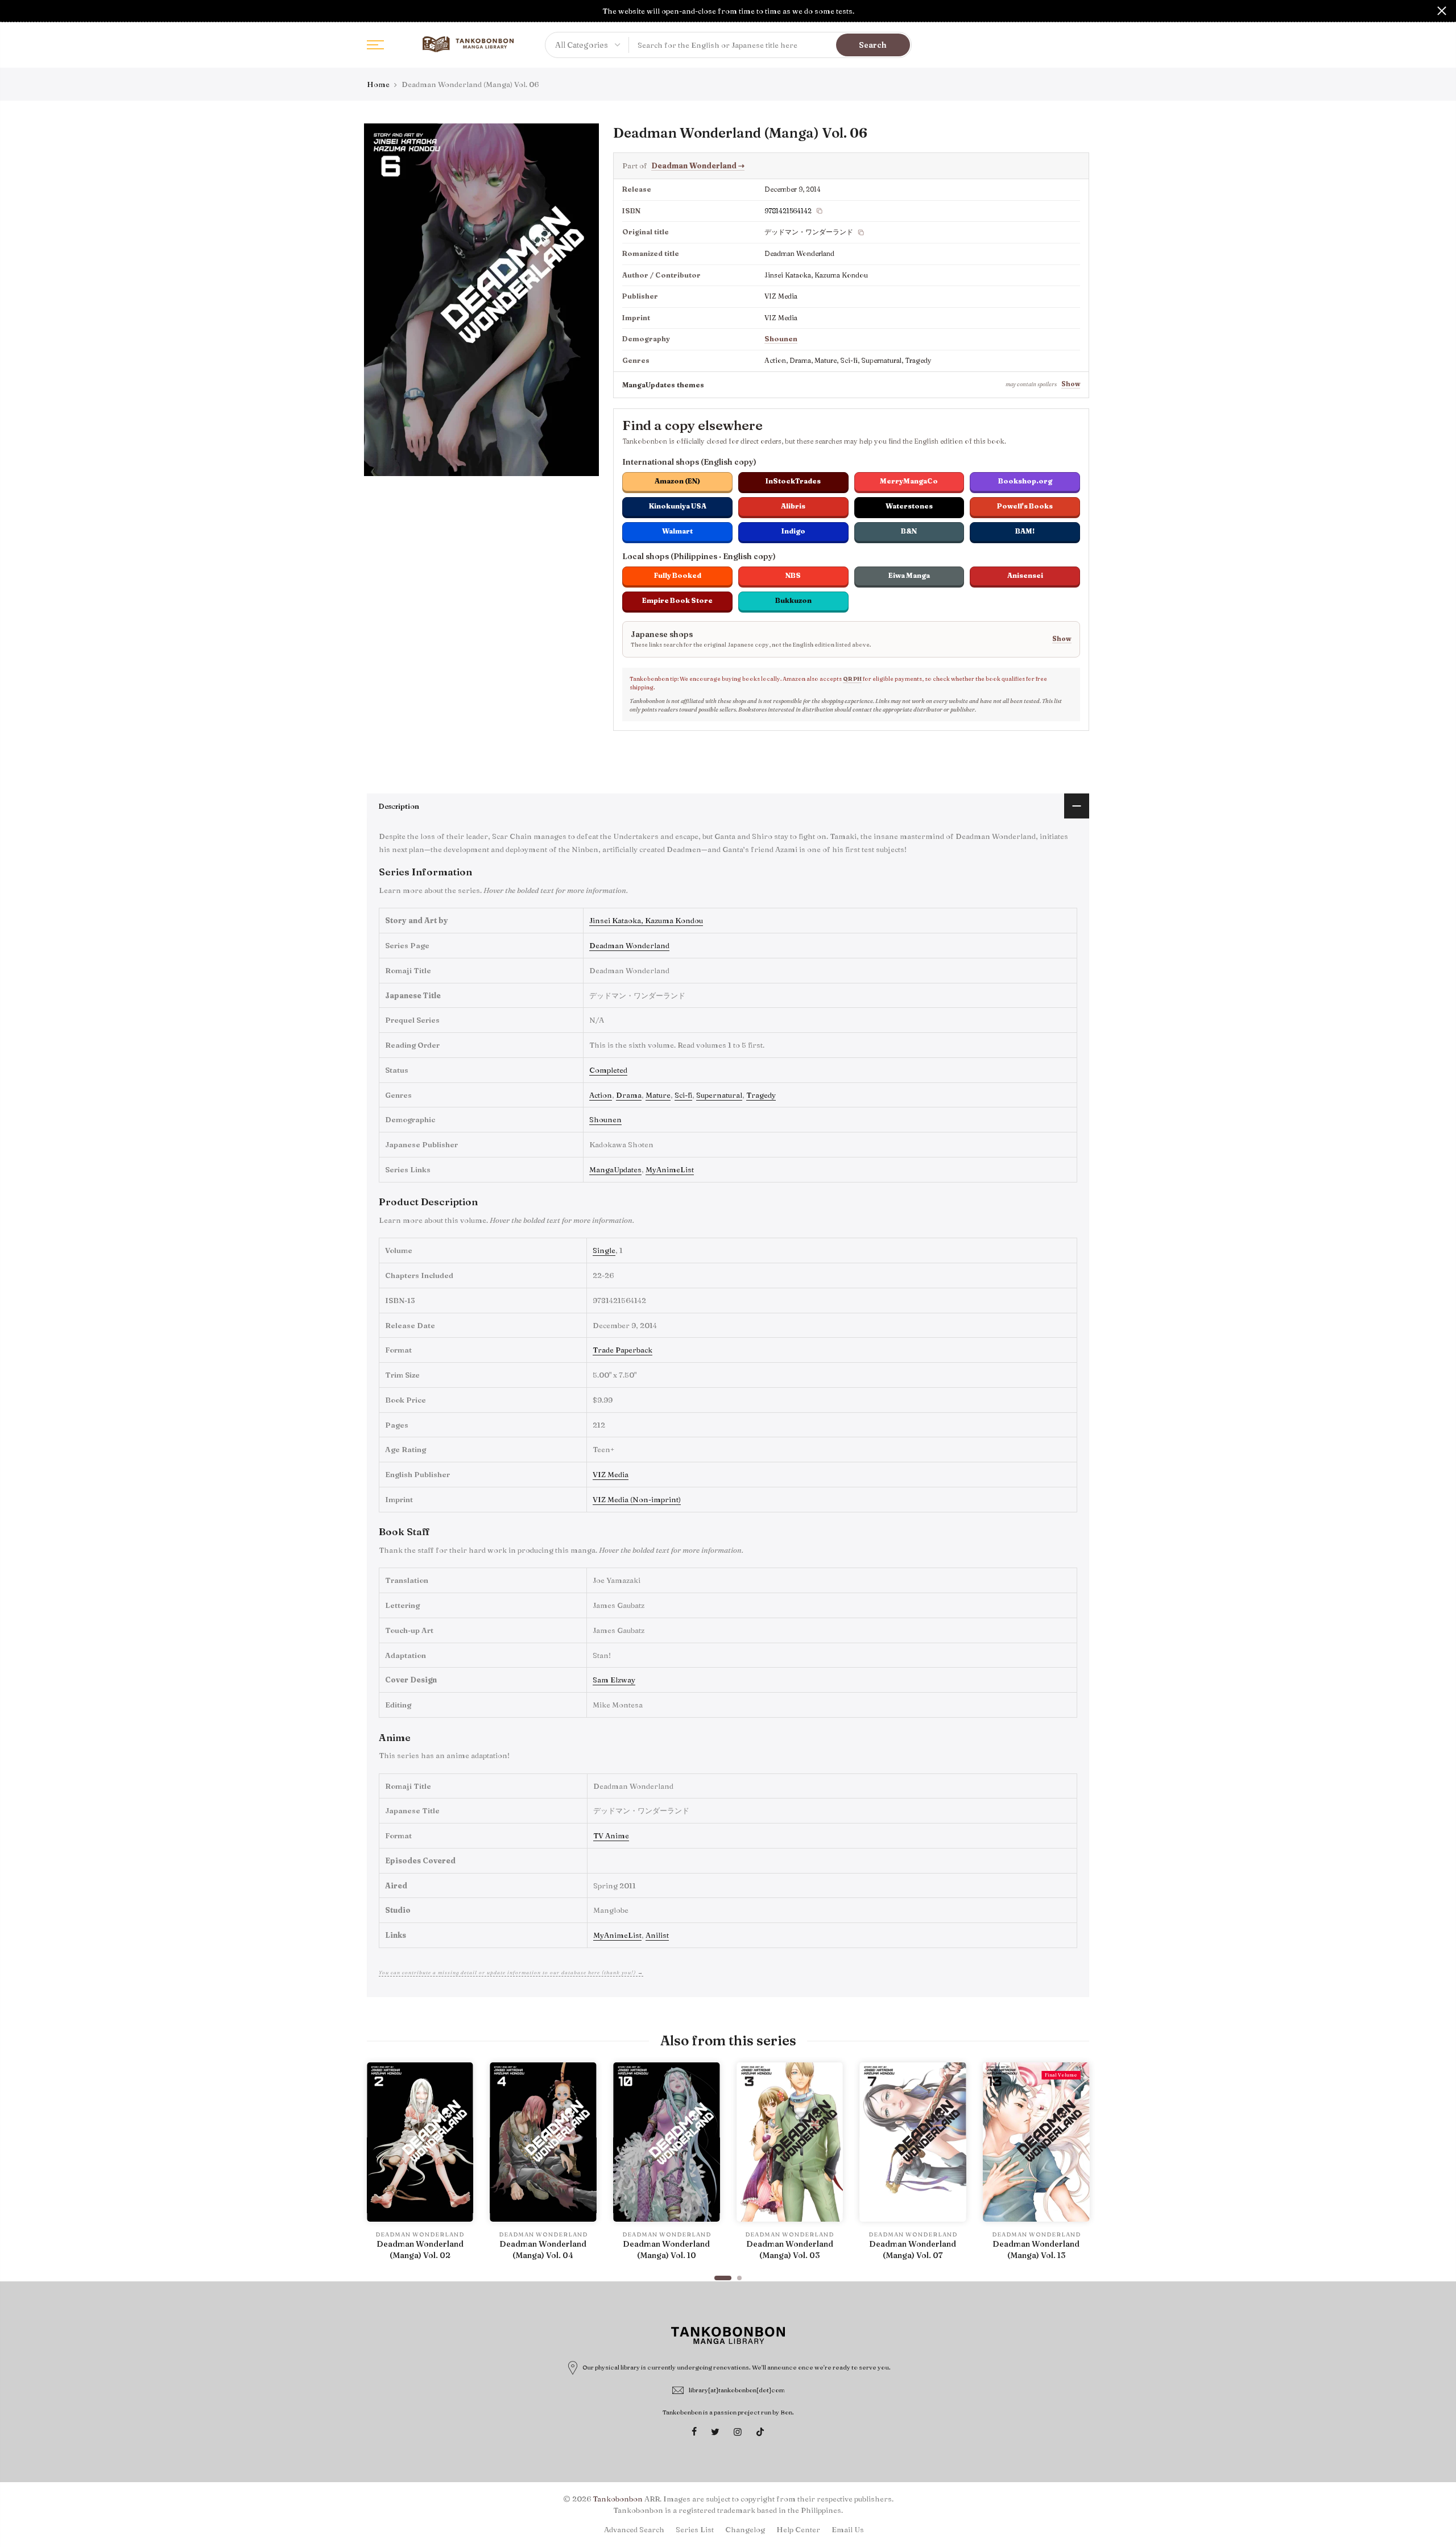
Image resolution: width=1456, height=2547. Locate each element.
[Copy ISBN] (820, 211)
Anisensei (1025, 575)
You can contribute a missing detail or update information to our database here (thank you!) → (511, 1972)
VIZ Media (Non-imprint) (637, 1499)
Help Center (798, 2529)
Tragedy (761, 1095)
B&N (909, 531)
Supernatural (719, 1095)
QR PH (852, 679)
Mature (658, 1095)
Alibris (793, 506)
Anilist (657, 1935)
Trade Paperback (622, 1350)
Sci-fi (683, 1095)
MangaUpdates (615, 1169)
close (14, 11)
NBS (793, 575)
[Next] (1078, 2166)
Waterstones (909, 506)
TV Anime (611, 1835)
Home (378, 84)
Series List (695, 2529)
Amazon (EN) (677, 481)
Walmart (677, 531)
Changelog (745, 2529)
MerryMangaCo (909, 481)
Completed (608, 1070)
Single (604, 1250)
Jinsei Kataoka (615, 920)
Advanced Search (634, 2529)
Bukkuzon (793, 600)
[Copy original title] (861, 233)
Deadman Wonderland (698, 166)
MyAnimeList (670, 1169)
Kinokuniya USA (678, 506)
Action (601, 1095)
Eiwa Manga (909, 575)
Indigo (793, 531)
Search (873, 45)
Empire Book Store (677, 600)
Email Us (848, 2529)
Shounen (781, 339)
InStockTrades (793, 481)
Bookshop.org (1025, 481)
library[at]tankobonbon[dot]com (737, 2390)
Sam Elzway (614, 1680)
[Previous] (378, 2166)
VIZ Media (611, 1474)
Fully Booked (678, 575)
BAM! (1025, 531)
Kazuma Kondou (674, 920)
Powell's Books (1025, 506)
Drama (629, 1095)
